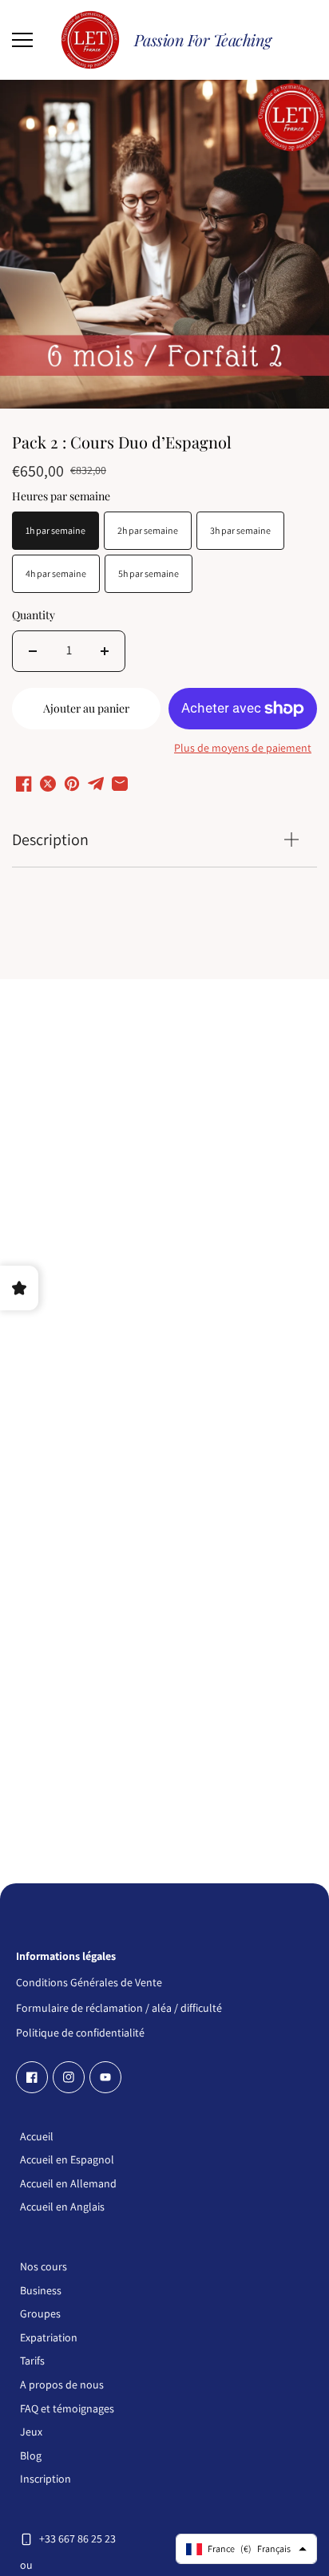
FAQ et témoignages (67, 2408)
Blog (31, 2455)
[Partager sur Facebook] (24, 784)
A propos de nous (62, 2384)
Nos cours (44, 2266)
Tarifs (32, 2361)
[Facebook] (32, 2077)
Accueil (37, 2136)
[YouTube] (105, 2077)
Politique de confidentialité (80, 2031)
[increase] (105, 651)
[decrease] (33, 651)
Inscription (46, 2479)
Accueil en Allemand (68, 2183)
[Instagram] (69, 2077)
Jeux (31, 2432)
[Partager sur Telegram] (96, 784)
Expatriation (49, 2337)
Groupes (40, 2313)
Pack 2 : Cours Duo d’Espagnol (122, 443)
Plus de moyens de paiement (243, 748)
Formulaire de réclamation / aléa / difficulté (119, 2007)
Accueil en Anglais (62, 2207)
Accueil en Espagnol (67, 2159)
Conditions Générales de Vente (89, 1981)
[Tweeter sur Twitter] (48, 784)
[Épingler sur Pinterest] (72, 784)
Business (41, 2290)
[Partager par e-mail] (120, 784)
